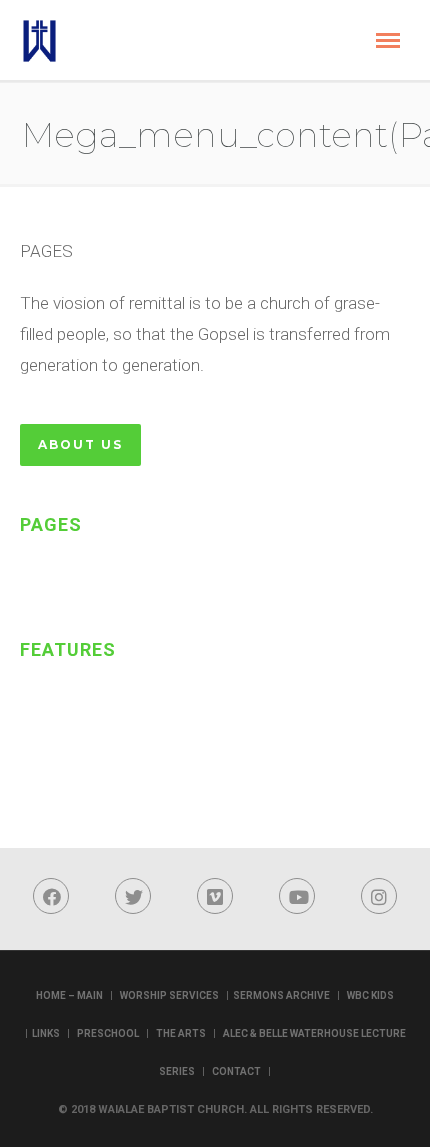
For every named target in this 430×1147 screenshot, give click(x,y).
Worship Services (169, 995)
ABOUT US (80, 444)
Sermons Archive (281, 995)
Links (46, 1033)
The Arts (181, 1033)
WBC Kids (370, 995)
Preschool (108, 1033)
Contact (236, 1071)
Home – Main (69, 995)
